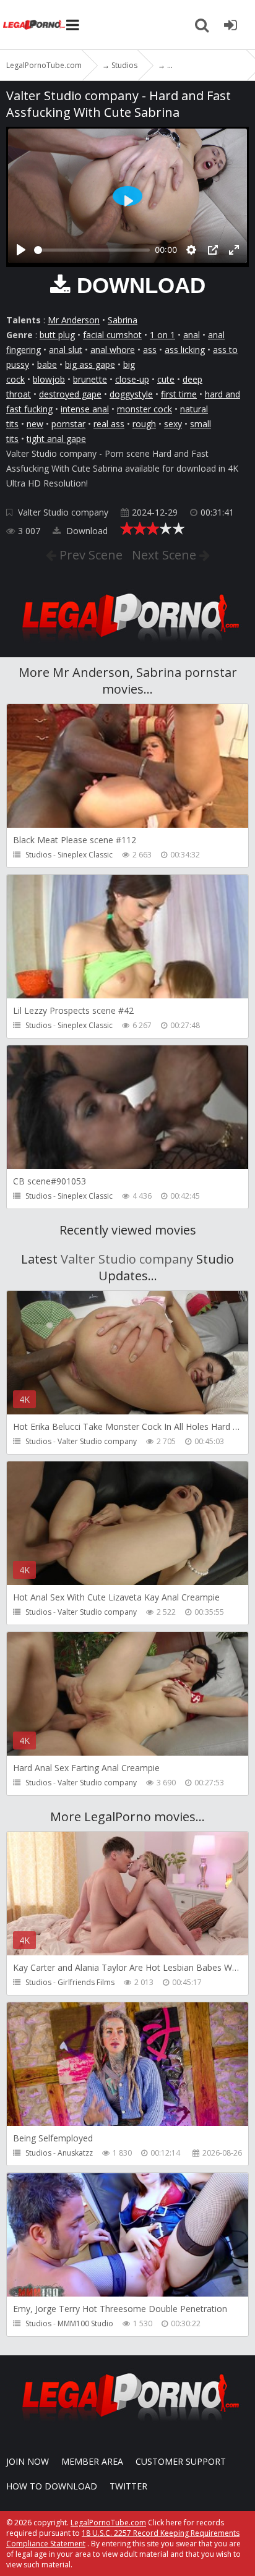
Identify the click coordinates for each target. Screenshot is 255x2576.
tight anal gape (56, 439)
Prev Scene (89, 555)
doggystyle (131, 394)
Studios (38, 855)
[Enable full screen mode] (234, 250)
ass (150, 350)
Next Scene (166, 555)
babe (47, 364)
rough (144, 424)
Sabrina (123, 320)
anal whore (113, 350)
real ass (109, 424)
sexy (173, 424)
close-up (132, 379)
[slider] (92, 250)
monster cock (145, 409)
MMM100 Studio (85, 2323)
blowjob (49, 379)
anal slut (66, 350)
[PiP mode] (213, 250)
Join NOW (28, 2461)
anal (192, 335)
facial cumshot (112, 335)
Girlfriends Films (86, 1982)
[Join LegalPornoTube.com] (230, 25)
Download (86, 531)
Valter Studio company (63, 512)
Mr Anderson (74, 320)
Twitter (128, 2486)
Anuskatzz (75, 2153)
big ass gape (90, 364)
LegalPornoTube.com (34, 25)
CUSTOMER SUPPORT (181, 2461)
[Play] (21, 250)
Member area (92, 2461)
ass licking (185, 350)
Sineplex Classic (85, 855)
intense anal (85, 409)
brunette (90, 379)
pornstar (68, 424)
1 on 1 (162, 335)
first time (179, 394)
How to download (52, 2486)
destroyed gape (70, 394)
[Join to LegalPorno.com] (127, 645)
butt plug (57, 335)
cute (166, 379)
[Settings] (191, 250)
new (35, 424)
